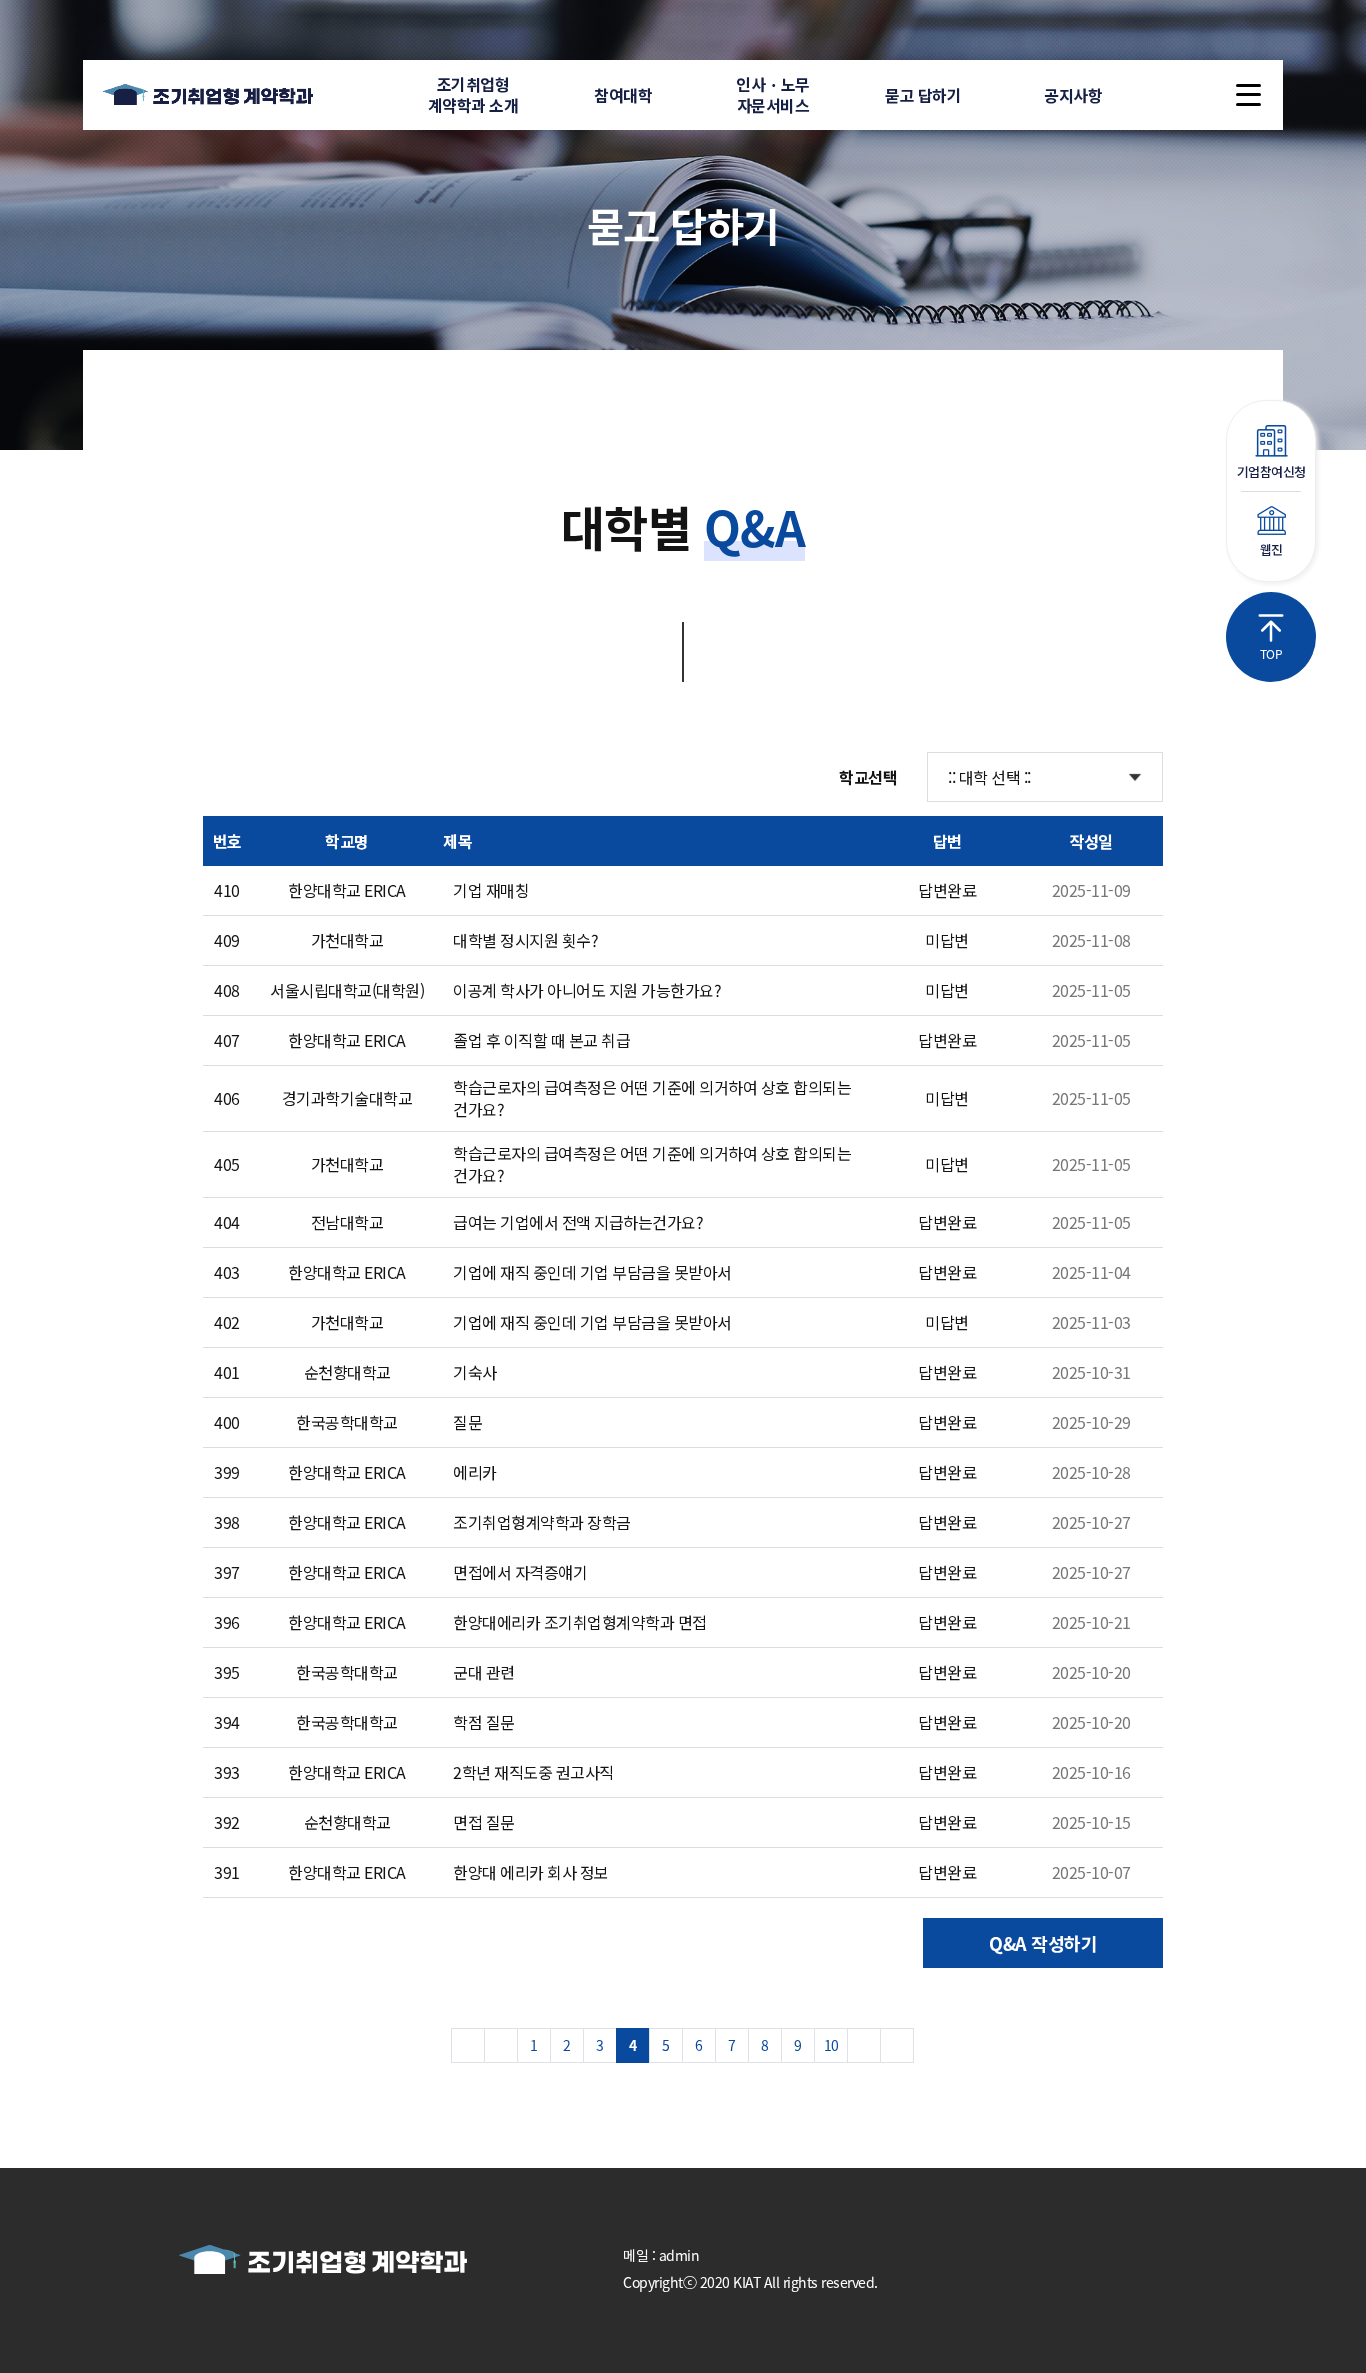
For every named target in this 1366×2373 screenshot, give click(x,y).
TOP (1271, 653)
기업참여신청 (1271, 471)
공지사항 (1073, 95)
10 (831, 2045)
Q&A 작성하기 (1043, 1943)
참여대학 (623, 95)
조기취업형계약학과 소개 (473, 94)
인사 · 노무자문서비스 (773, 94)
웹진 (1271, 549)
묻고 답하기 (923, 95)
